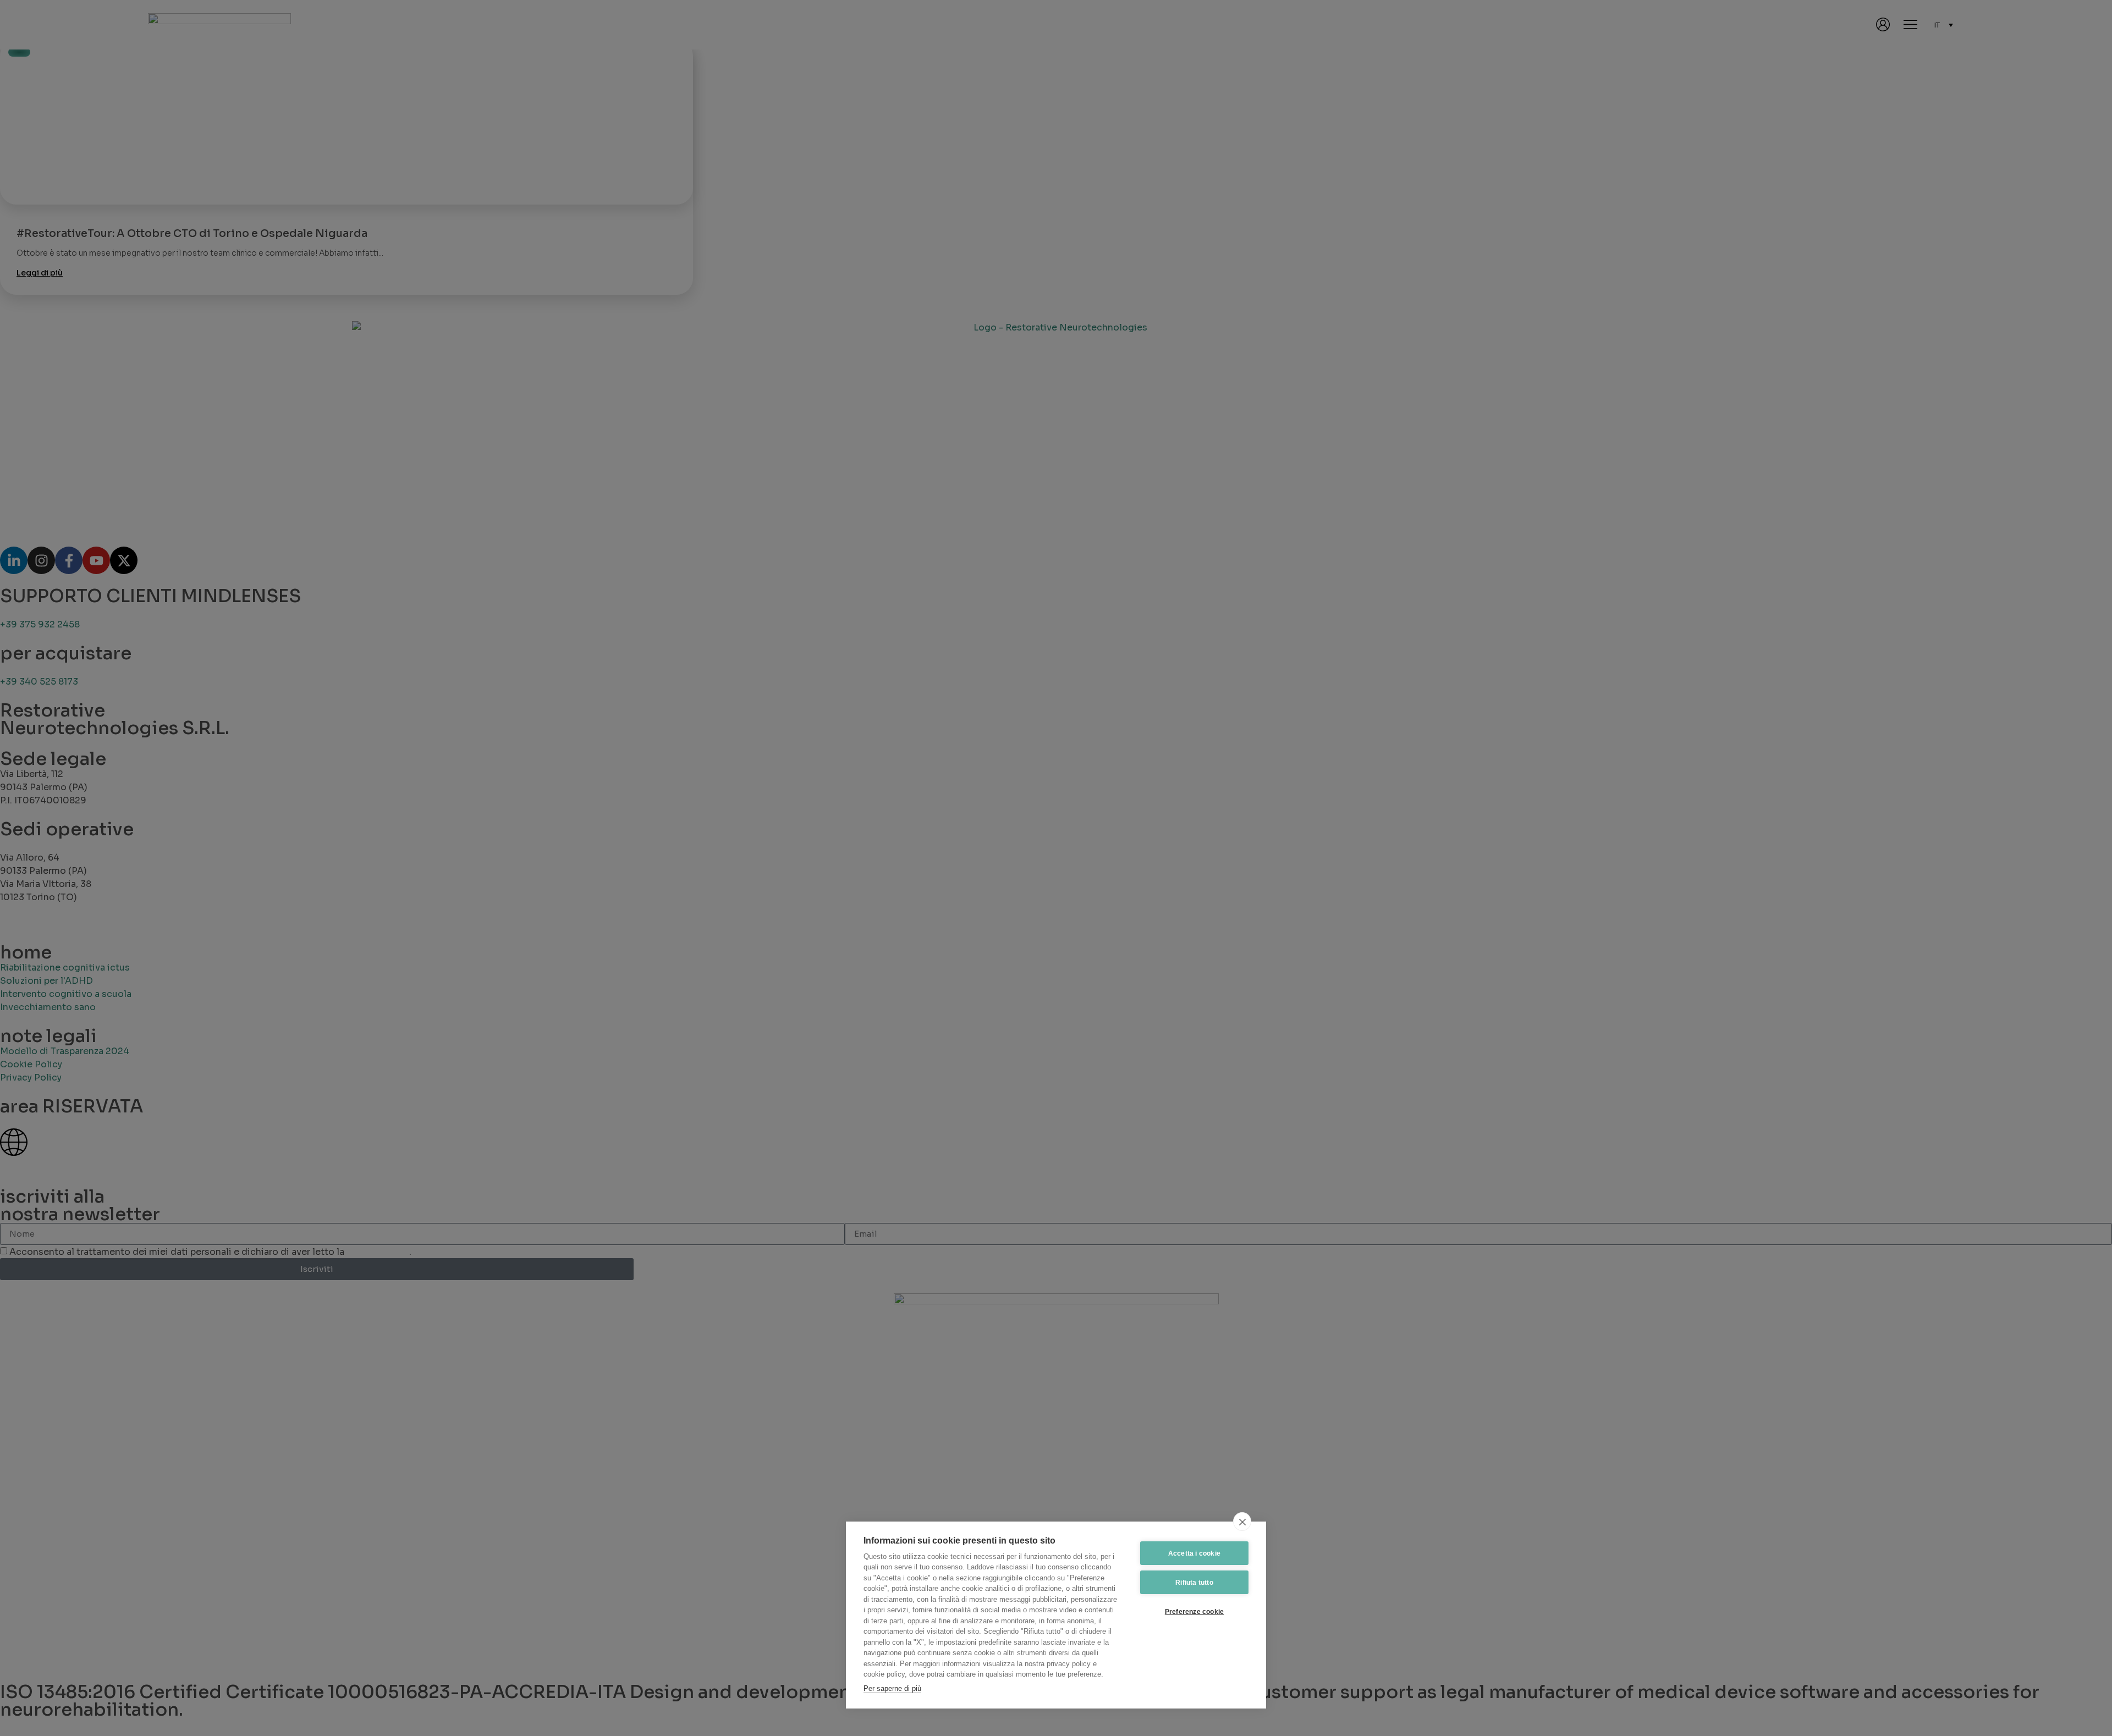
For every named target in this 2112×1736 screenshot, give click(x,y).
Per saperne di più (892, 1688)
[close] (1242, 1522)
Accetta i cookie (1194, 1553)
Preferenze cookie (1194, 1612)
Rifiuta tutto (1194, 1583)
